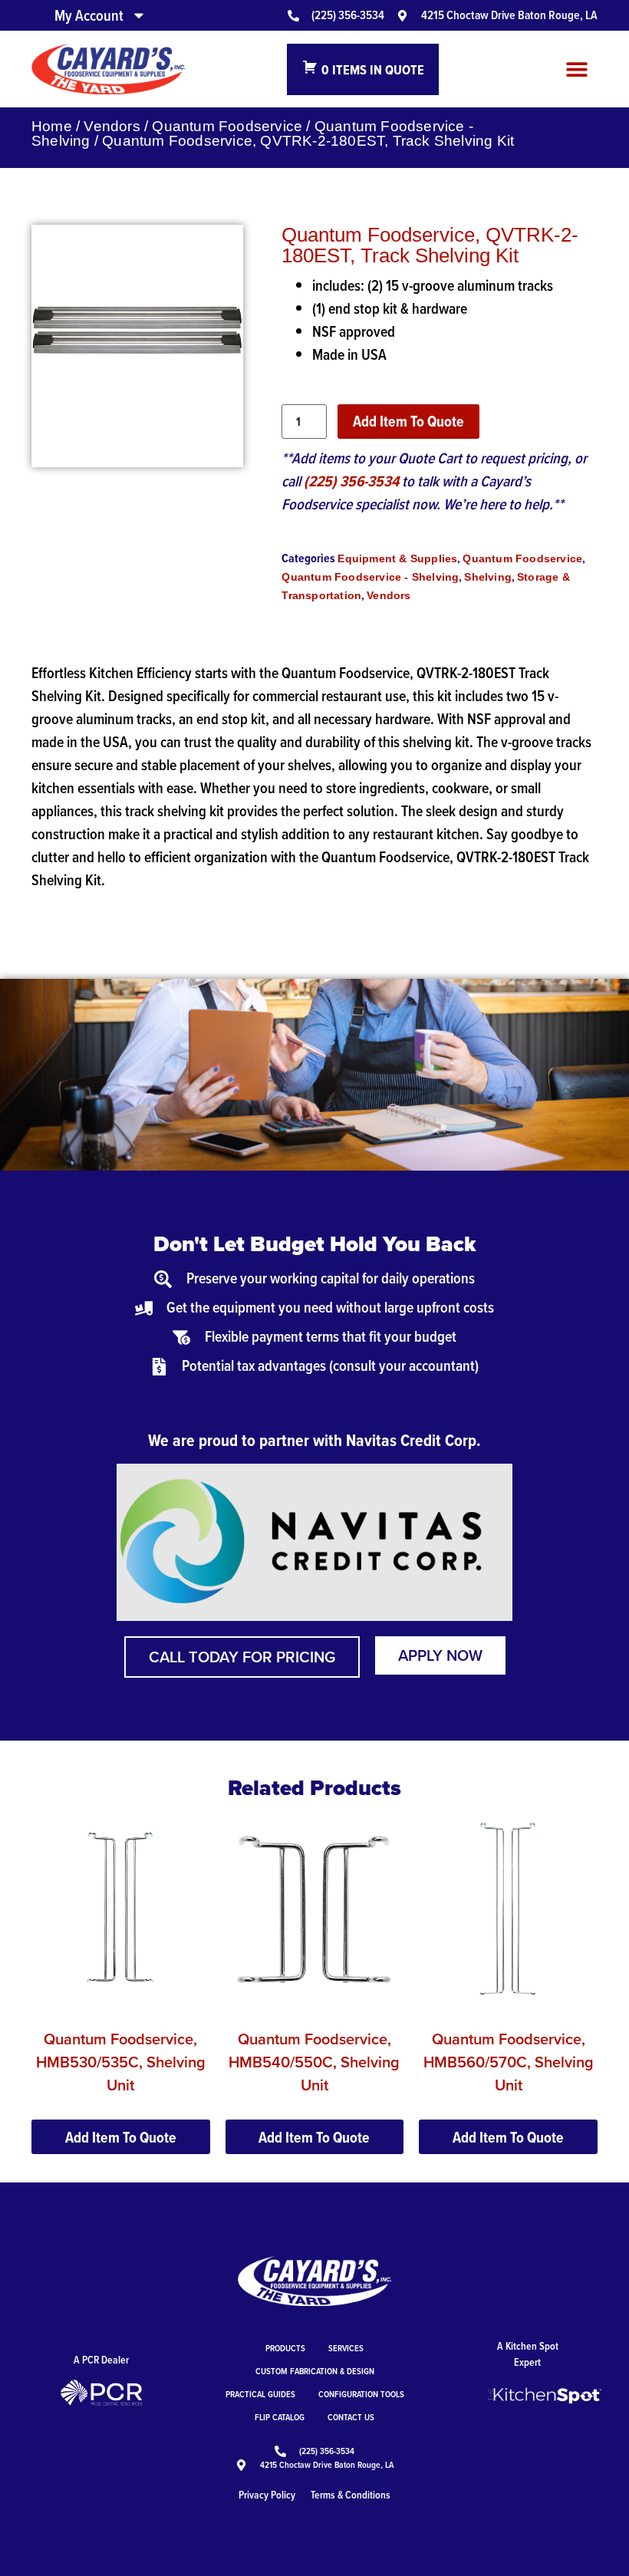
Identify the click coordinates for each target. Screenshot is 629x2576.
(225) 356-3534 (351, 481)
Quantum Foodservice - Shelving (370, 577)
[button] (576, 69)
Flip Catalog (280, 2417)
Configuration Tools (361, 2394)
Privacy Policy (267, 2495)
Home (52, 126)
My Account (89, 15)
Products (285, 2348)
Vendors (112, 126)
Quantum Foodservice (227, 126)
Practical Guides (260, 2394)
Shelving (488, 577)
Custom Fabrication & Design (315, 2371)
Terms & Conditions (351, 2495)
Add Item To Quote (408, 421)
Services (346, 2348)
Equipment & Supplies (397, 558)
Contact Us (351, 2417)
